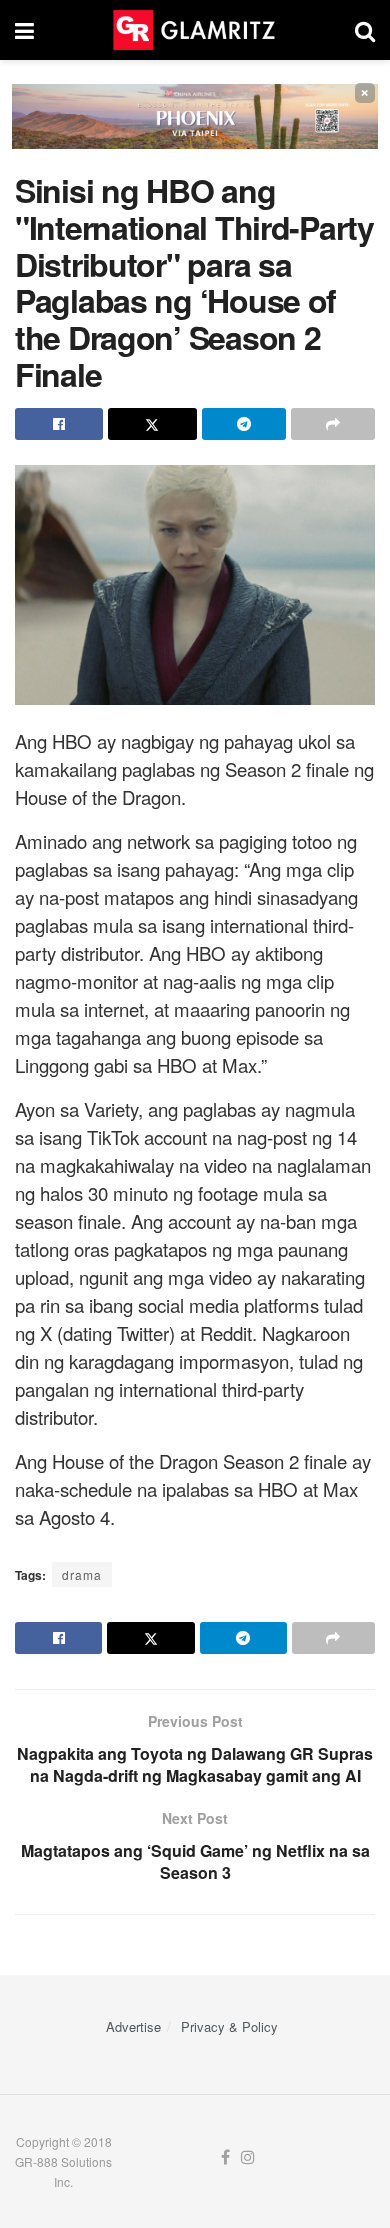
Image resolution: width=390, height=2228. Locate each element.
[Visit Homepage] (194, 30)
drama (82, 1574)
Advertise (133, 2026)
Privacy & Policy (229, 2026)
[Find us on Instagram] (248, 2157)
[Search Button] (365, 30)
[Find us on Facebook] (225, 2157)
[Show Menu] (24, 30)
